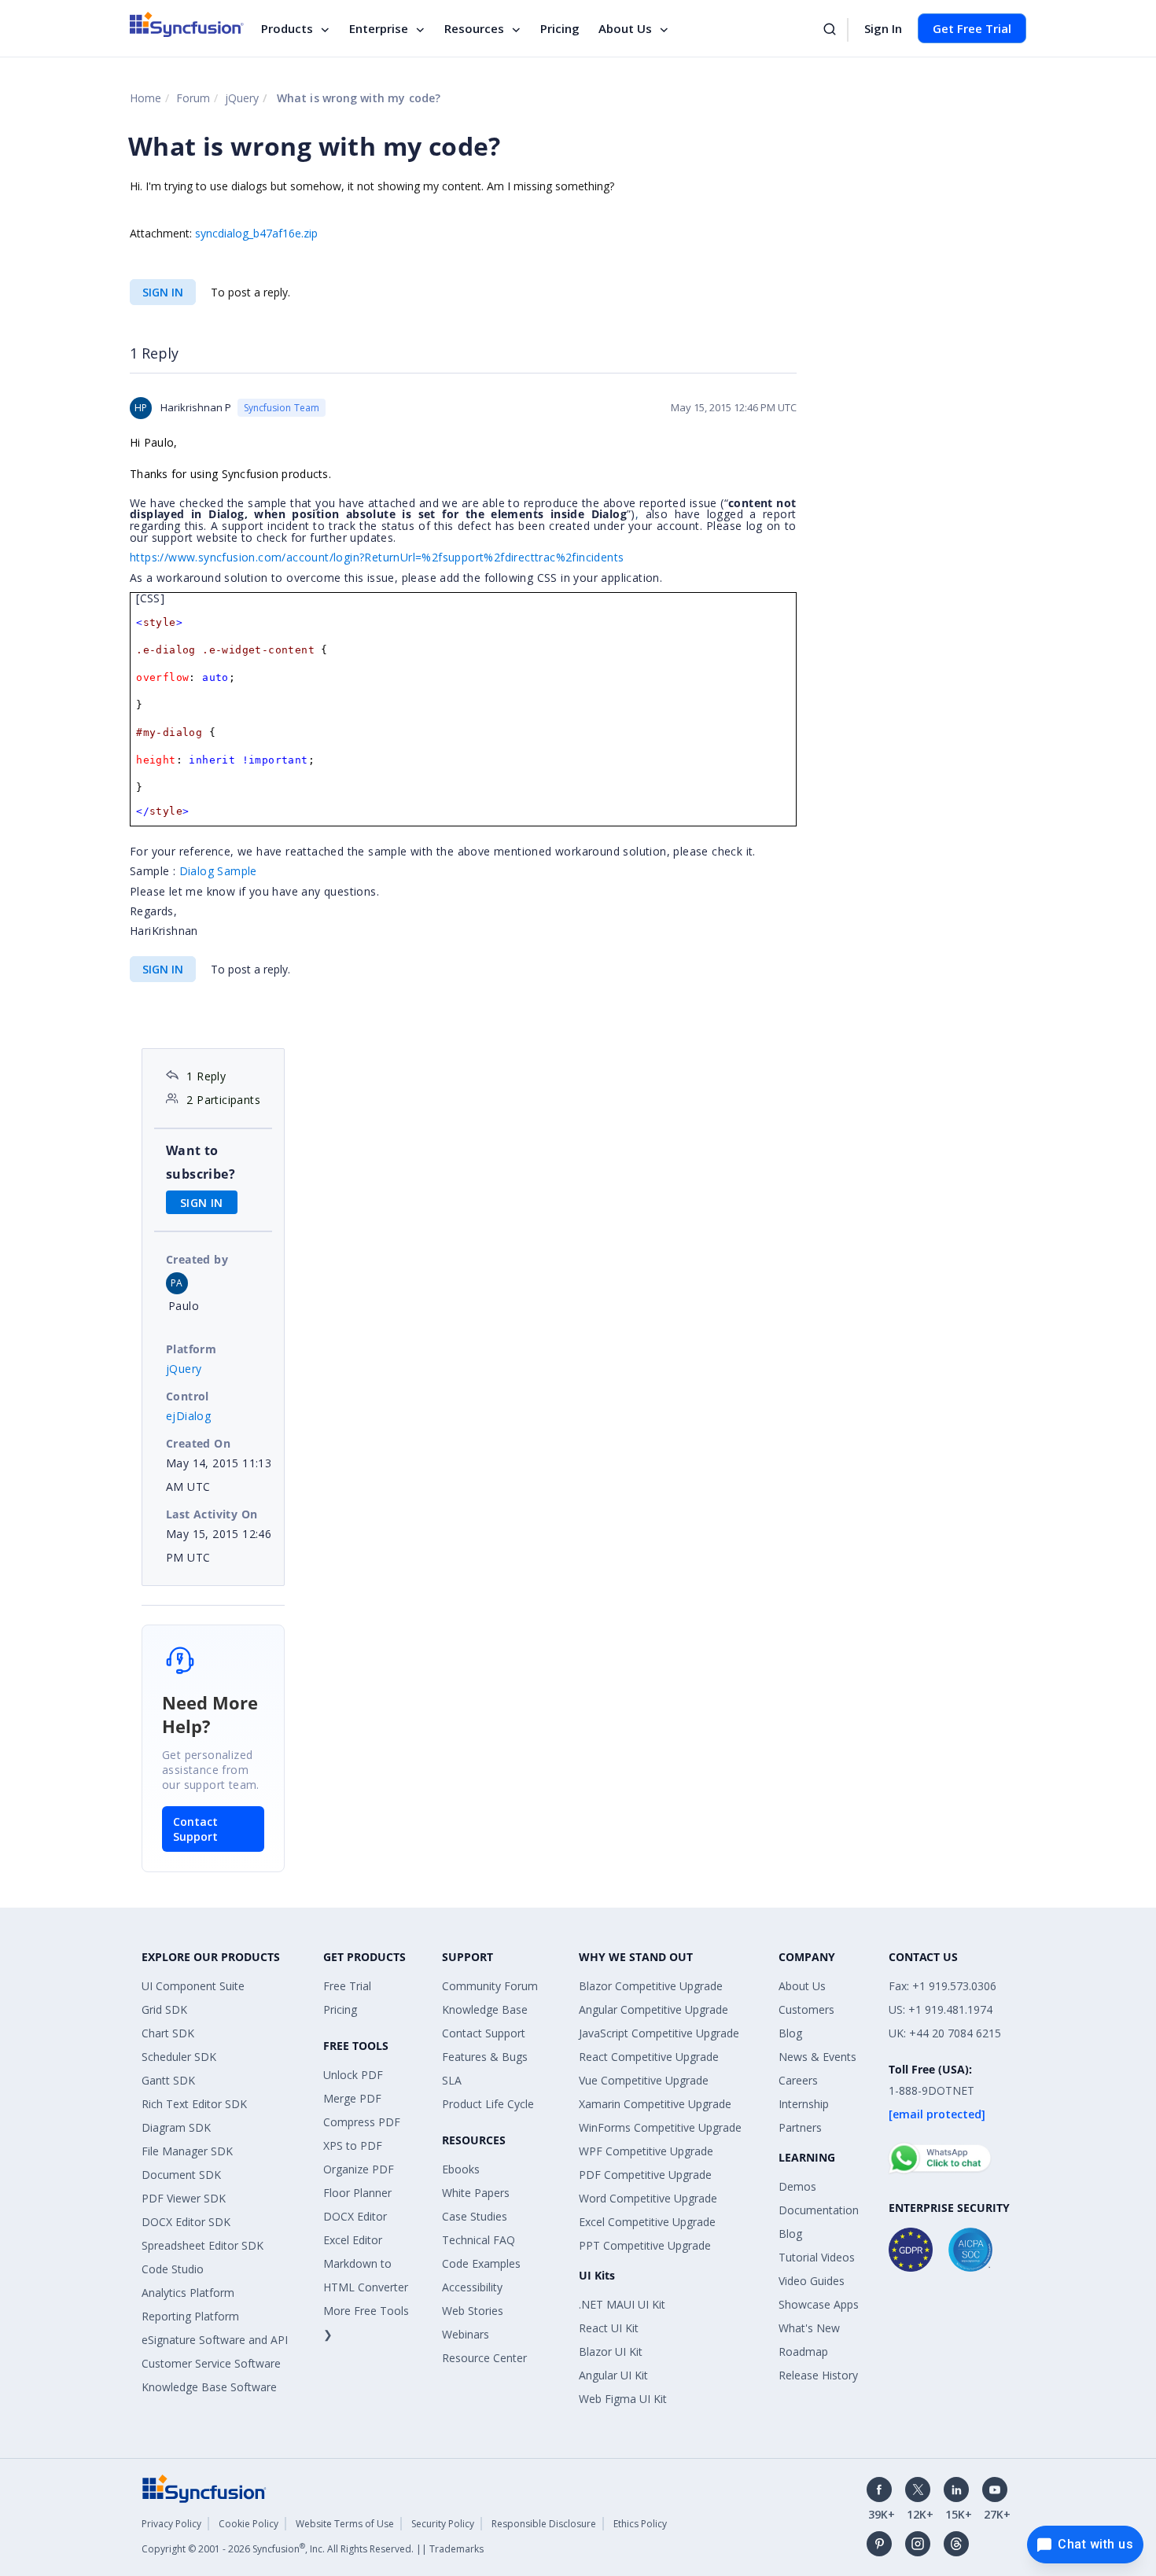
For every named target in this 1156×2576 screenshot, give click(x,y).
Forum (193, 98)
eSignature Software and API (215, 2340)
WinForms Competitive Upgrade (660, 2127)
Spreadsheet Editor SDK (202, 2245)
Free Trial (347, 1986)
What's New (809, 2328)
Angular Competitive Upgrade (653, 2009)
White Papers (476, 2193)
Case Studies (475, 2216)
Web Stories (473, 2311)
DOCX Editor (355, 2216)
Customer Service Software (211, 2363)
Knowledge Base (485, 2009)
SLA (452, 2080)
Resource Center (484, 2358)
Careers (798, 2080)
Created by (197, 1259)
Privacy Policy (171, 2524)
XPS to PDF (353, 2145)
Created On (198, 1443)
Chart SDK (168, 2033)
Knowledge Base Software (209, 2387)
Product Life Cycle (488, 2104)
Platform (191, 1349)
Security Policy (443, 2524)
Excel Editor (353, 2240)
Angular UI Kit (613, 2375)
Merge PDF (352, 2098)
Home (145, 98)
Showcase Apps (819, 2304)
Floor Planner (357, 2193)
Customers (806, 2009)
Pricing (560, 28)
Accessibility (472, 2287)
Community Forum (490, 1986)
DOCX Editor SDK (186, 2222)
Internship (804, 2104)
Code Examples (481, 2263)
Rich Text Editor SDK (194, 2104)
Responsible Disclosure (544, 2524)
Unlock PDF (353, 2075)
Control (188, 1396)
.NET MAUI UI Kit (622, 2304)
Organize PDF (359, 2169)
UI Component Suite (193, 1986)
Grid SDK (164, 2009)
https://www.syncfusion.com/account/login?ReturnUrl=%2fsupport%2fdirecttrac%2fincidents (377, 557)
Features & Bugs (485, 2057)
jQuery (242, 98)
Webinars (466, 2334)
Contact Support (195, 1829)
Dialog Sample (218, 871)
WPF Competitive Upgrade (646, 2151)
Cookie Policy (249, 2524)
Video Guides (812, 2281)
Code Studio (173, 2269)
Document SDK (181, 2175)
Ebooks (461, 2169)
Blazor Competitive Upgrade (651, 1986)
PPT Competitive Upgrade (645, 2245)
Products (287, 28)
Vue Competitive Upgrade (644, 2080)
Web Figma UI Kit (623, 2399)
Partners (800, 2127)
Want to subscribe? (201, 1162)
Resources (474, 28)
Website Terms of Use (345, 2524)
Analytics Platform (188, 2293)
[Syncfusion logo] (187, 24)
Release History (818, 2375)
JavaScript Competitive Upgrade (659, 2033)
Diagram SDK (176, 2127)
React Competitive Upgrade (649, 2057)
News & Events (817, 2057)
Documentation (819, 2210)
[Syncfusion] (204, 2487)
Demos (797, 2186)
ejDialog (188, 1416)
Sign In (883, 28)
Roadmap (803, 2352)
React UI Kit (609, 2328)
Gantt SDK (168, 2080)
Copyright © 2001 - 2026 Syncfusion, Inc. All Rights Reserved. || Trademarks (313, 2549)
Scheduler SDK (179, 2057)
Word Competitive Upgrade (648, 2198)
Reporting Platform (190, 2316)
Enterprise (379, 28)
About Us (625, 28)
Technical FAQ (479, 2240)
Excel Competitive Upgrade (647, 2222)
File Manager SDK (187, 2151)
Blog (790, 2033)
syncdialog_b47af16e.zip (256, 233)
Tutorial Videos (817, 2257)
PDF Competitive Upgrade (645, 2175)
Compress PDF (362, 2122)
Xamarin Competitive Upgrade (655, 2104)
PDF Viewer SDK (184, 2198)
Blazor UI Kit (611, 2352)
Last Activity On (212, 1514)
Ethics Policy (640, 2524)
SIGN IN (163, 292)
